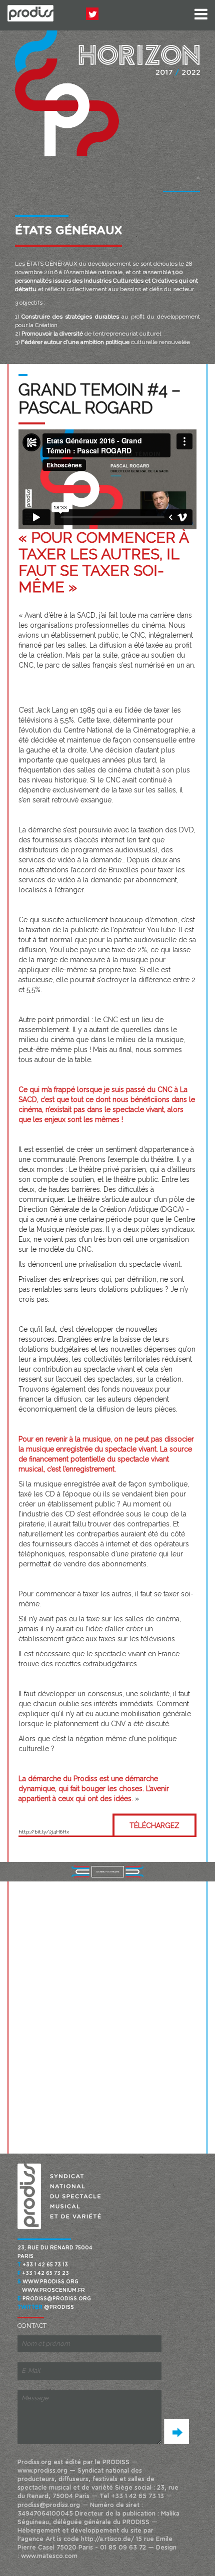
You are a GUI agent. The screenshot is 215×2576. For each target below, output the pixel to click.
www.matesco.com (49, 2556)
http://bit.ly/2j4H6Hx (44, 1832)
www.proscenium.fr (53, 2290)
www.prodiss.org (50, 2282)
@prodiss (59, 2307)
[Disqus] (107, 2016)
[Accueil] (30, 13)
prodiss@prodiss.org (57, 2299)
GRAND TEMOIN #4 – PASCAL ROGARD (99, 399)
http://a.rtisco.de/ (107, 2539)
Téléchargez (154, 1826)
